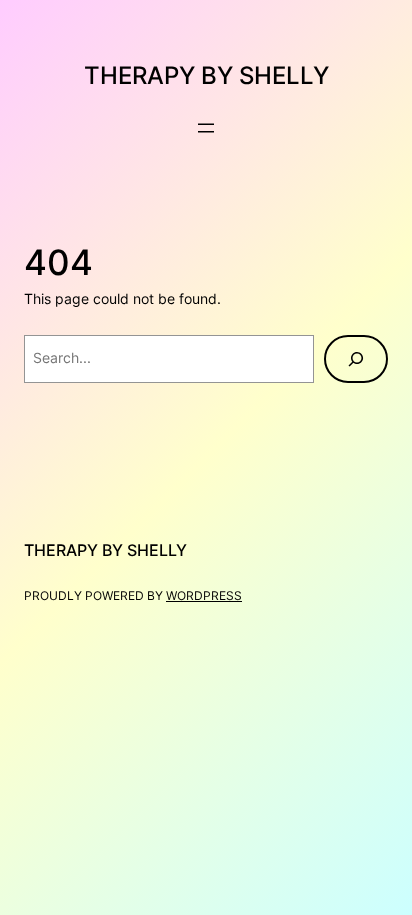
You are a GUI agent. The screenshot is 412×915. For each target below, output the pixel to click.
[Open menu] (206, 128)
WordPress (204, 595)
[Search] (356, 359)
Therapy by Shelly (206, 75)
